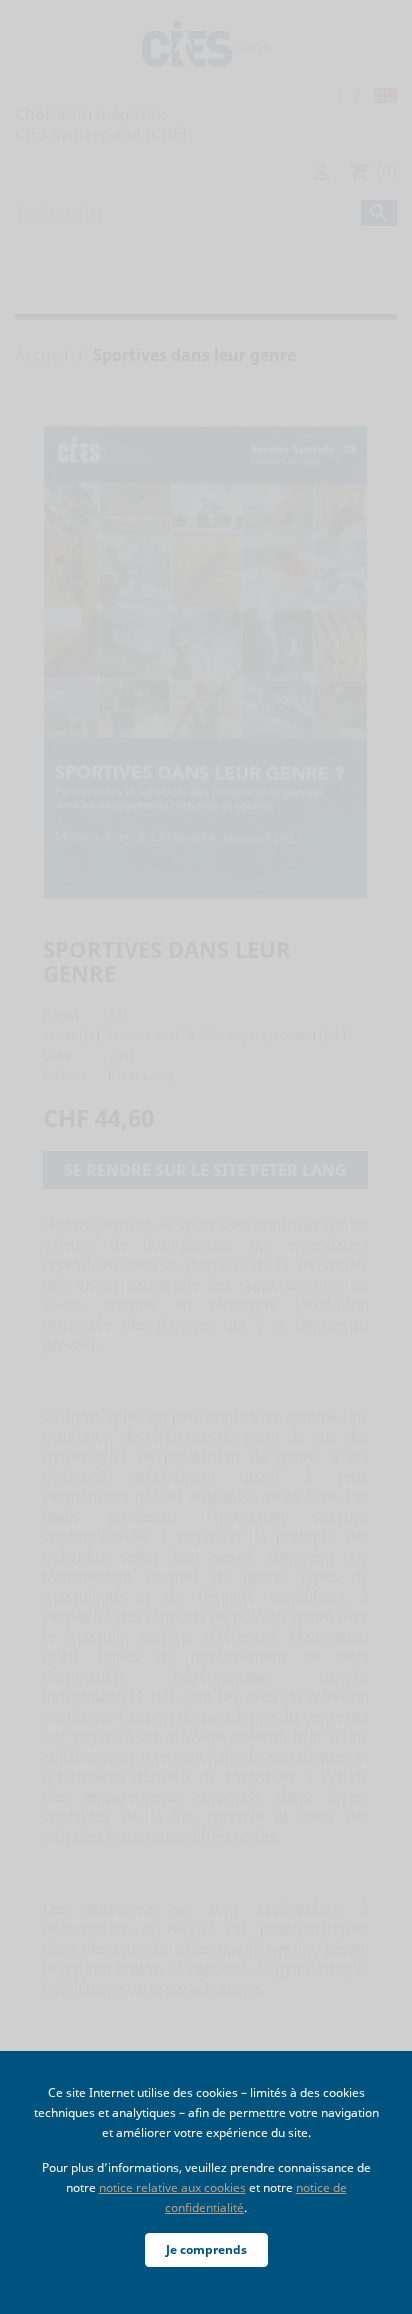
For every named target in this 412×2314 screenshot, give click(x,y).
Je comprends (206, 2249)
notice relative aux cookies (172, 2187)
